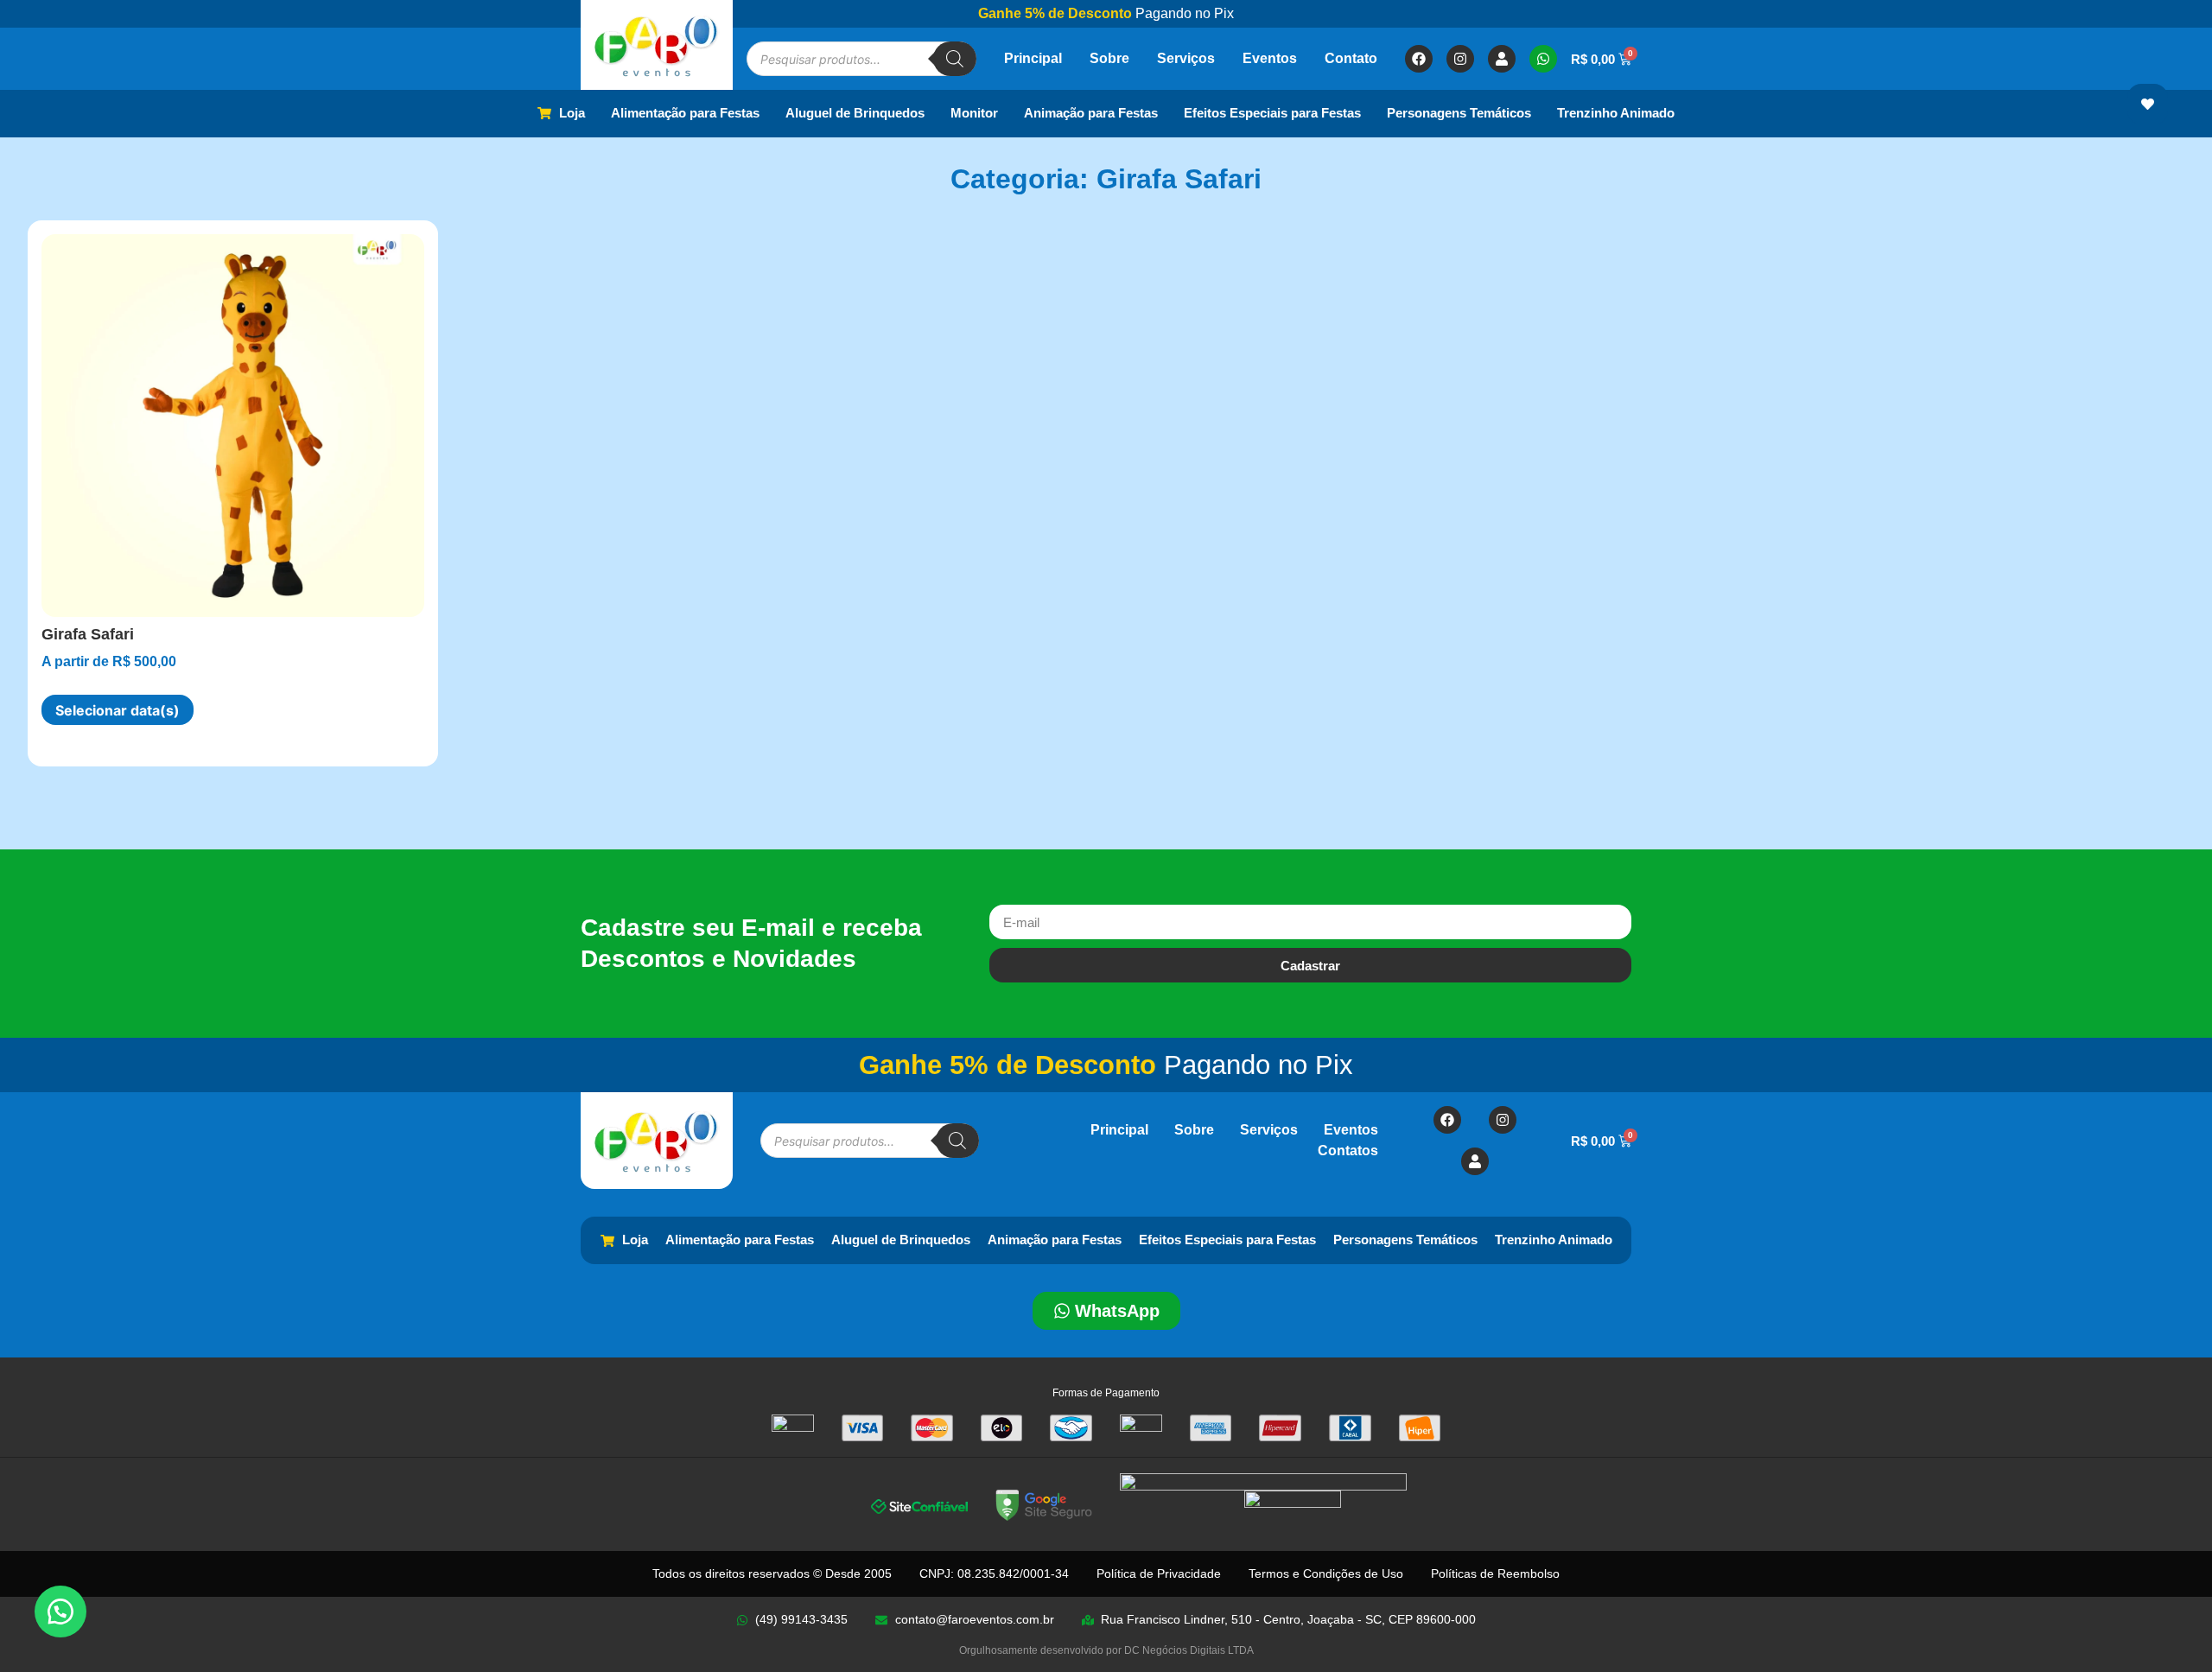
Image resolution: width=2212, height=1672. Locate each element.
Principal (1033, 58)
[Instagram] (1460, 59)
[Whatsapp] (1543, 59)
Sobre (1109, 58)
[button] (60, 1612)
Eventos (1270, 58)
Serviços (1186, 58)
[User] (1502, 59)
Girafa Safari (88, 634)
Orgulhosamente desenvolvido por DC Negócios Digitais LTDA (1106, 1650)
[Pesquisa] (955, 59)
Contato (1351, 58)
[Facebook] (1419, 59)
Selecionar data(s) (118, 710)
